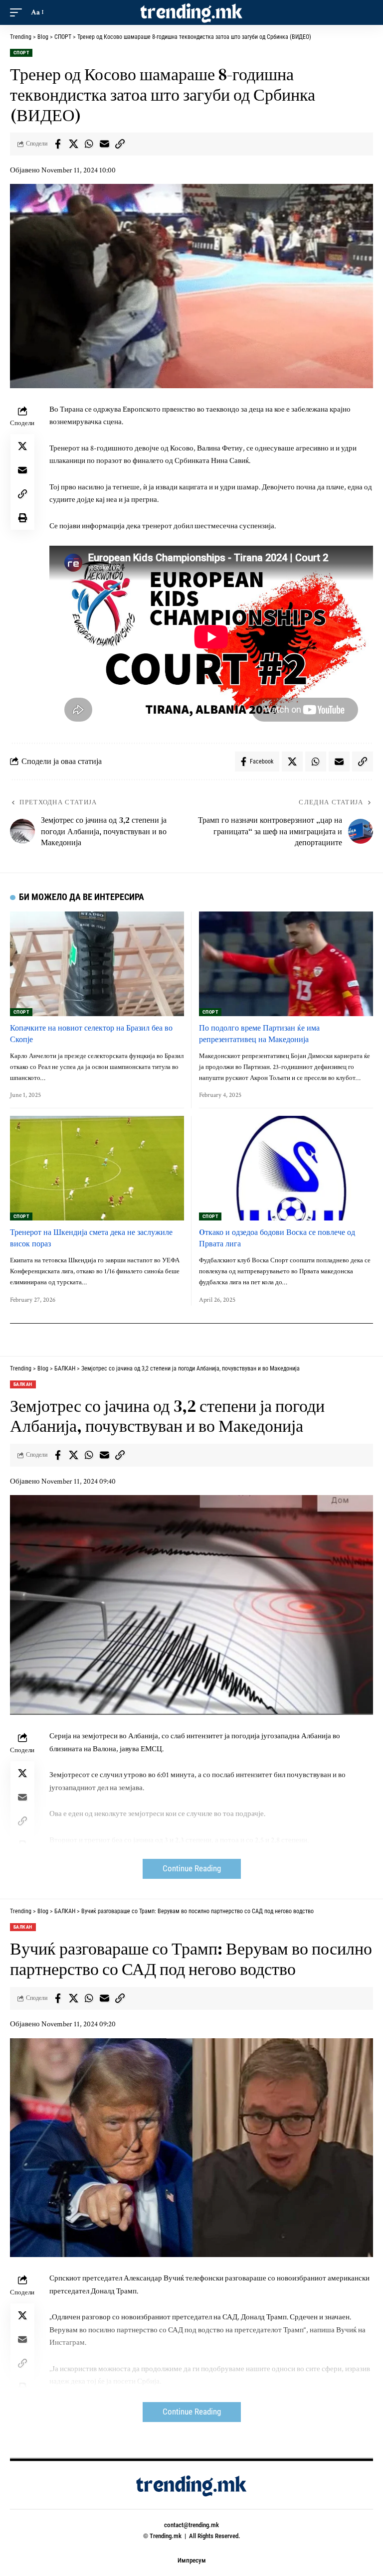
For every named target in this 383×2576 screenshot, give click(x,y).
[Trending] (191, 12)
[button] (18, 12)
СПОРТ (21, 53)
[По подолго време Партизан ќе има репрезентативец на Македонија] (286, 964)
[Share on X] (73, 144)
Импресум (192, 2560)
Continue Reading (192, 1869)
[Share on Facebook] (58, 144)
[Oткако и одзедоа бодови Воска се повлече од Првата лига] (286, 1168)
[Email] (104, 144)
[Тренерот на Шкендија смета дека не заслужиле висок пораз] (97, 1168)
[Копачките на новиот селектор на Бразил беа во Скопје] (97, 964)
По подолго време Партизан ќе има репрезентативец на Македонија (259, 1033)
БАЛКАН (23, 1384)
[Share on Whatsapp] (89, 144)
